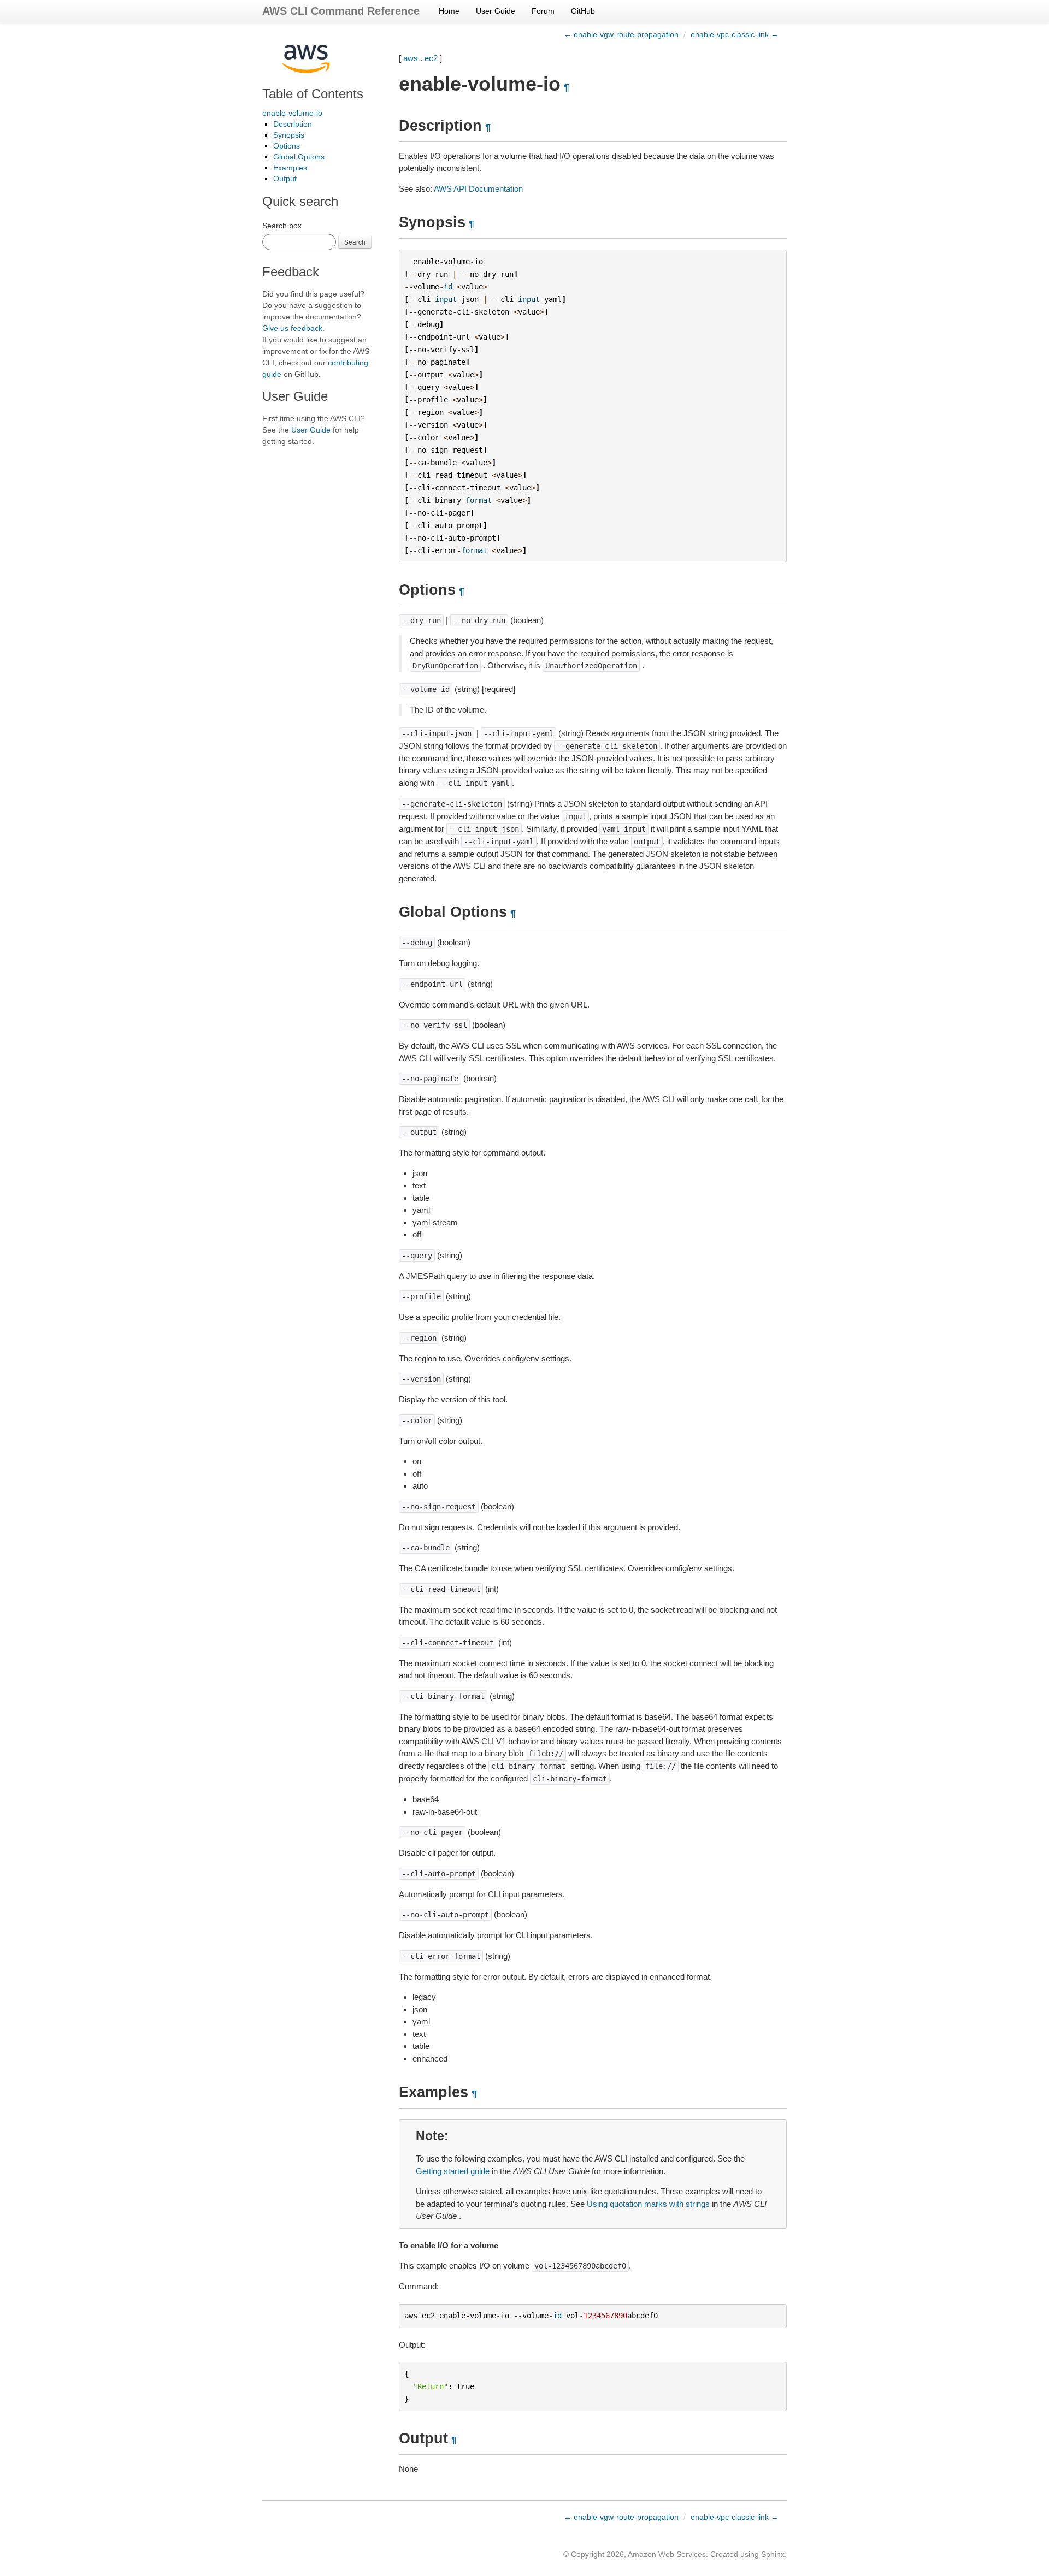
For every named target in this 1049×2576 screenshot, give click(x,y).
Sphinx (773, 2554)
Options (287, 146)
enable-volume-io (292, 113)
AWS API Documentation (478, 189)
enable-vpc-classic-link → (735, 34)
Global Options (299, 157)
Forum (543, 11)
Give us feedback (292, 328)
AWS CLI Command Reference (341, 11)
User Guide (496, 11)
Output (285, 179)
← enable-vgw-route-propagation (621, 34)
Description (293, 124)
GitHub (583, 11)
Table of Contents (313, 94)
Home (449, 11)
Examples (290, 168)
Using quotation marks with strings (648, 2204)
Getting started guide (453, 2171)
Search (355, 242)
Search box (282, 226)
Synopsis (289, 135)
